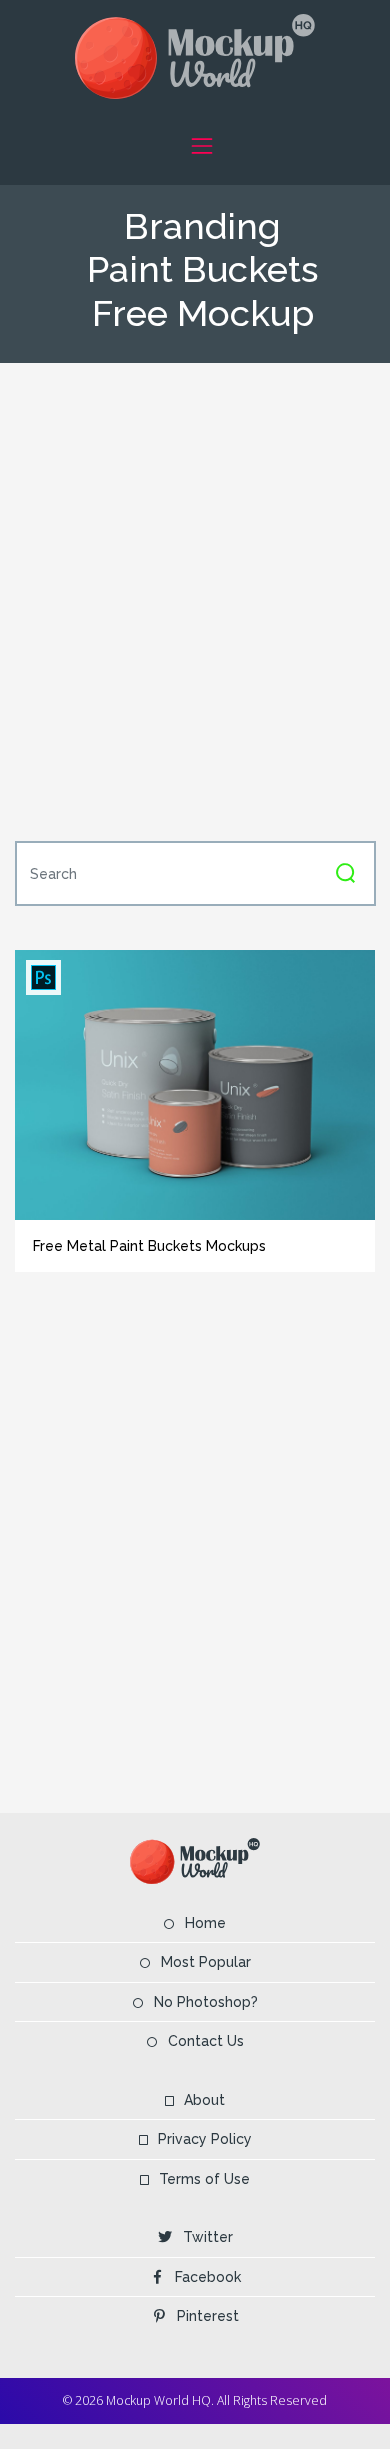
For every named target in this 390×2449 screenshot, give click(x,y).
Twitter (208, 2237)
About (204, 2100)
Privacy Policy (205, 2139)
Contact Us (206, 2041)
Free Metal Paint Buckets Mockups (149, 1246)
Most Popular (206, 1962)
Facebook (208, 2277)
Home (205, 1923)
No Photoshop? (206, 2002)
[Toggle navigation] (201, 145)
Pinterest (208, 2316)
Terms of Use (204, 2179)
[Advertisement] (195, 600)
